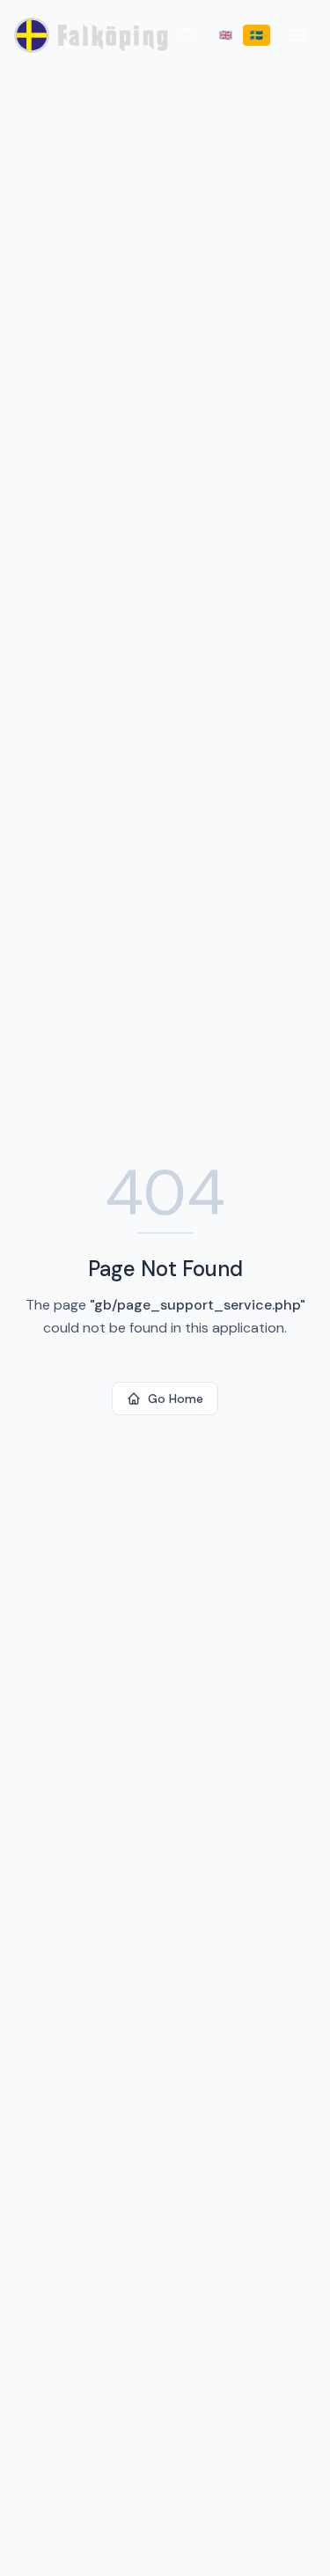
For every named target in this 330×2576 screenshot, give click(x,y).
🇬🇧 (226, 35)
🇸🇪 (257, 35)
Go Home (176, 1399)
